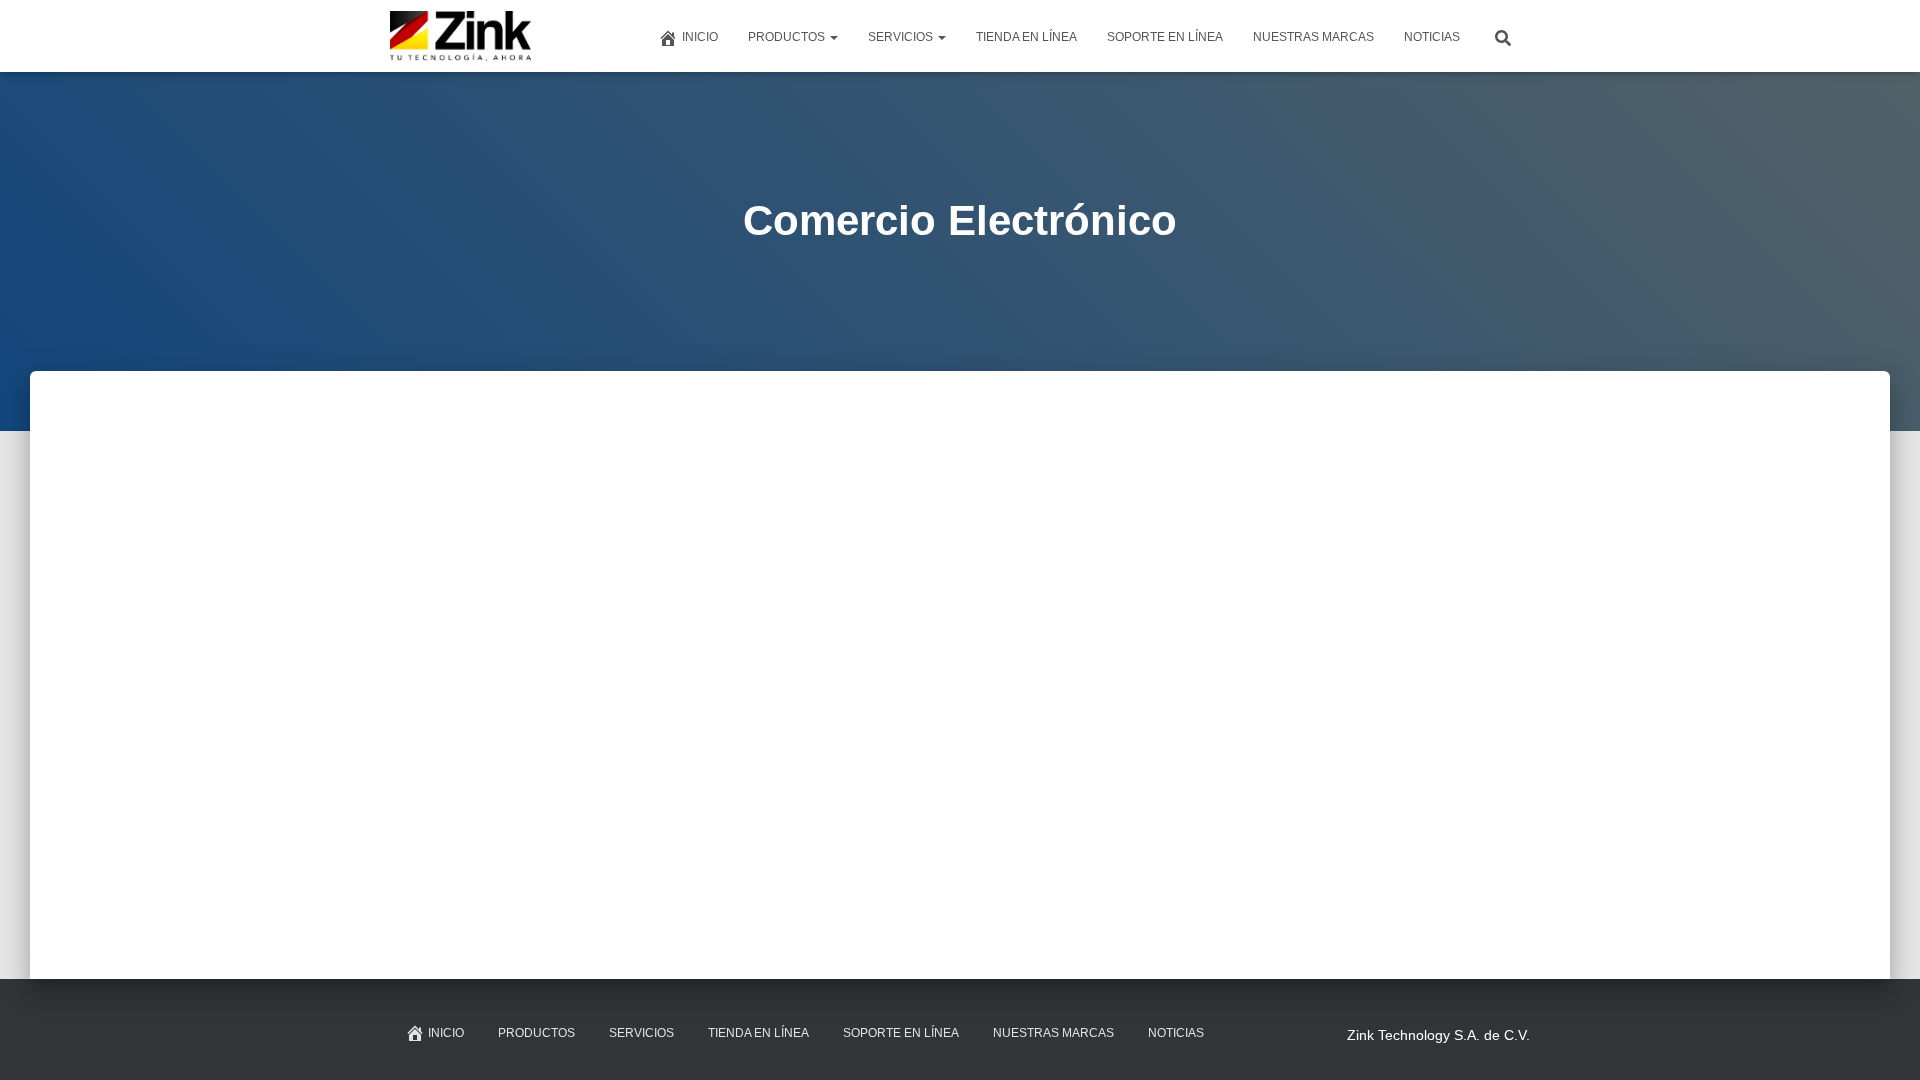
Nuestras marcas (1313, 37)
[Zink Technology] (461, 36)
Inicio (700, 37)
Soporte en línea (1165, 37)
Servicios (902, 37)
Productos (788, 37)
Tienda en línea (1026, 37)
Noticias (1432, 37)
